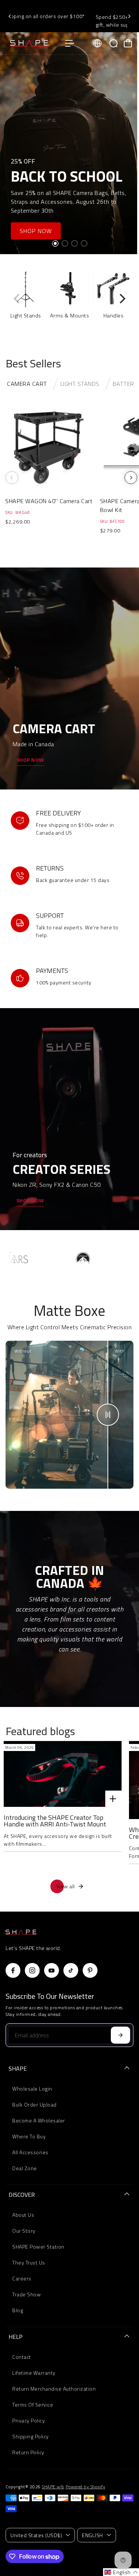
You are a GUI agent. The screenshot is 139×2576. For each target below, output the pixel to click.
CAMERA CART (27, 384)
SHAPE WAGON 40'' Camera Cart (49, 501)
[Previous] (10, 16)
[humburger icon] (70, 43)
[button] (121, 2572)
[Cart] (128, 43)
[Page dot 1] (55, 243)
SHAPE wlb (53, 2487)
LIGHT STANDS (80, 384)
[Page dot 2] (65, 243)
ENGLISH (92, 2535)
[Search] (113, 43)
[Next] (129, 16)
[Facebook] (13, 1970)
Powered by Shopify (85, 2487)
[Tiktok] (71, 1970)
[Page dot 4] (84, 243)
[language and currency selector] (97, 43)
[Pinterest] (90, 1970)
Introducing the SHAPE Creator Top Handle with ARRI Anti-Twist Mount (55, 1821)
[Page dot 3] (75, 243)
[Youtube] (52, 1970)
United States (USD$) (36, 2535)
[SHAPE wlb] (32, 43)
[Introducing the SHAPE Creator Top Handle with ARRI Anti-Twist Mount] (63, 1774)
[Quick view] (88, 406)
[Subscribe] (120, 2035)
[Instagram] (32, 1970)
